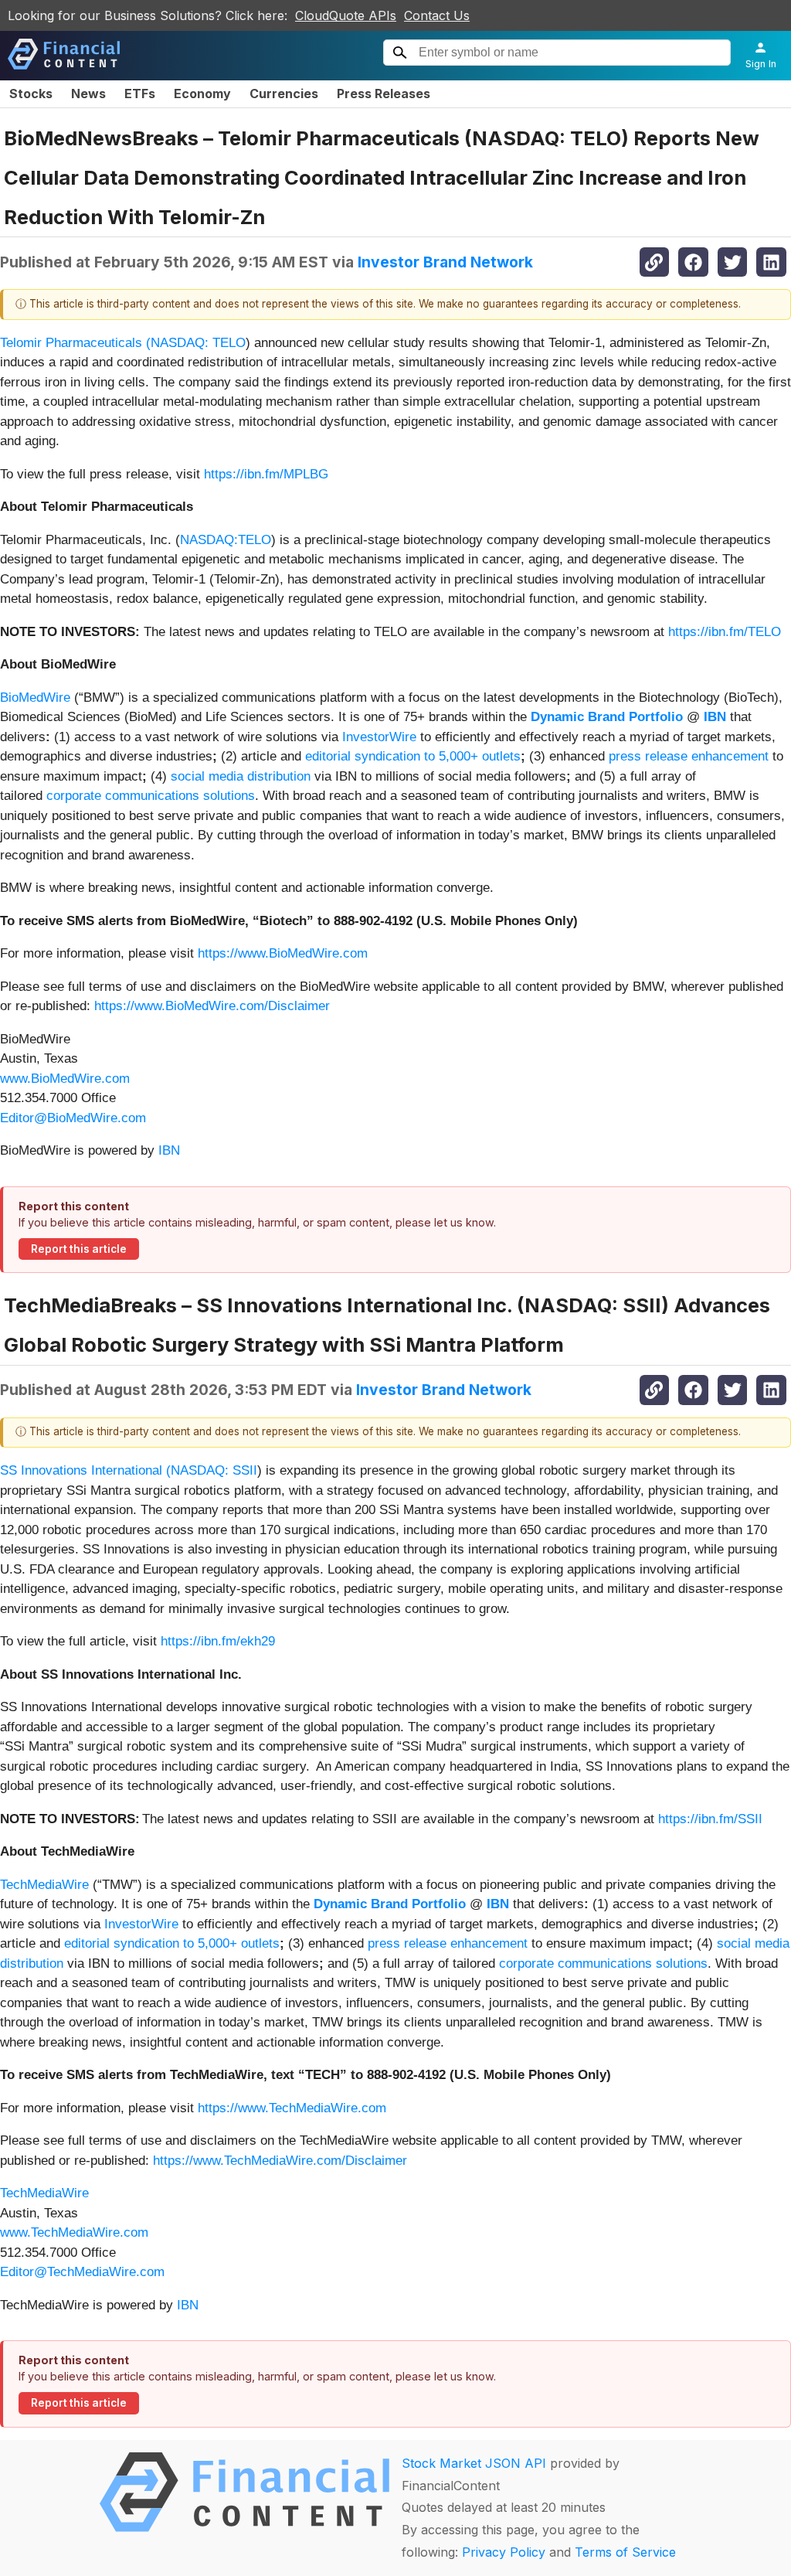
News (88, 94)
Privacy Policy (504, 2552)
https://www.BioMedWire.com (283, 953)
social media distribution (241, 776)
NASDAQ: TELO (198, 343)
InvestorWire (379, 737)
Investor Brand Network (445, 262)
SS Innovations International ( (85, 1470)
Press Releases (384, 94)
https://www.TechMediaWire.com (292, 2108)
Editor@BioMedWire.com (73, 1118)
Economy (202, 94)
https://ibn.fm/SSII (710, 1819)
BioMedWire (35, 698)
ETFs (140, 94)
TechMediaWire (44, 1885)
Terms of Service (625, 2552)
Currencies (284, 94)
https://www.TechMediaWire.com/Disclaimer (280, 2161)
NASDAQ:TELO (226, 540)
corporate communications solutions (151, 796)
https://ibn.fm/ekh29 (218, 1641)
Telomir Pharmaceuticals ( (75, 343)
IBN (169, 1150)
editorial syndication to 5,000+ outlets (413, 756)
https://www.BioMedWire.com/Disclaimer (212, 1006)
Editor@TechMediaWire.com (82, 2272)
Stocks (31, 94)
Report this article (79, 1249)
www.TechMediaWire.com (74, 2232)
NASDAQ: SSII (214, 1470)
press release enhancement (689, 756)
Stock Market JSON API (474, 2463)
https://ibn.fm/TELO (725, 632)
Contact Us (437, 15)
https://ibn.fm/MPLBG (266, 474)
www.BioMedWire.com (65, 1079)
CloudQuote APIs (346, 15)
